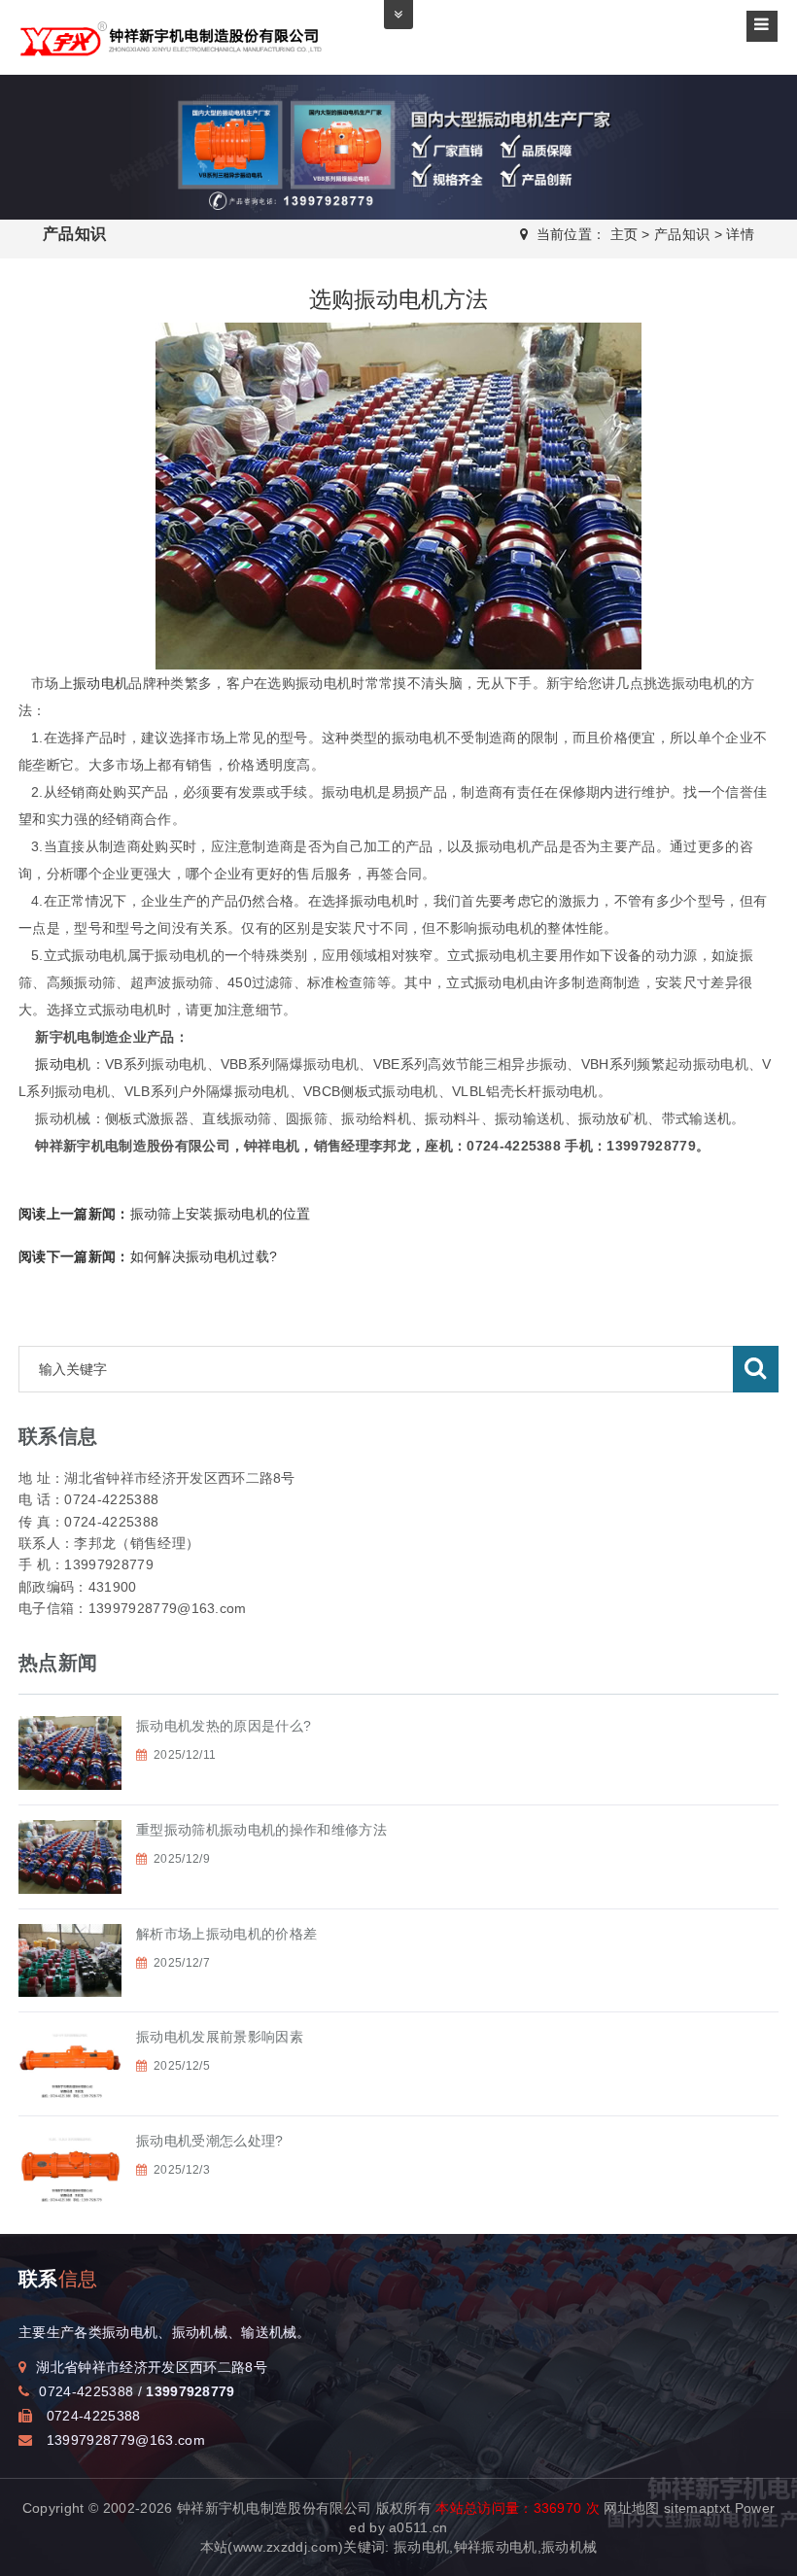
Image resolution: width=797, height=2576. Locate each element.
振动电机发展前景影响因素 (220, 2037)
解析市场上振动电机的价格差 (226, 1934)
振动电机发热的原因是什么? (224, 1726)
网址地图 (631, 2508)
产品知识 (682, 234)
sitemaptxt (697, 2508)
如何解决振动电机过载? (148, 1256)
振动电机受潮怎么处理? (210, 2141)
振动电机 (101, 683)
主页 (624, 234)
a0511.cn (418, 2527)
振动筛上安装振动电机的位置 (165, 1214)
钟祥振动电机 (496, 2547)
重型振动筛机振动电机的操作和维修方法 (261, 1830)
